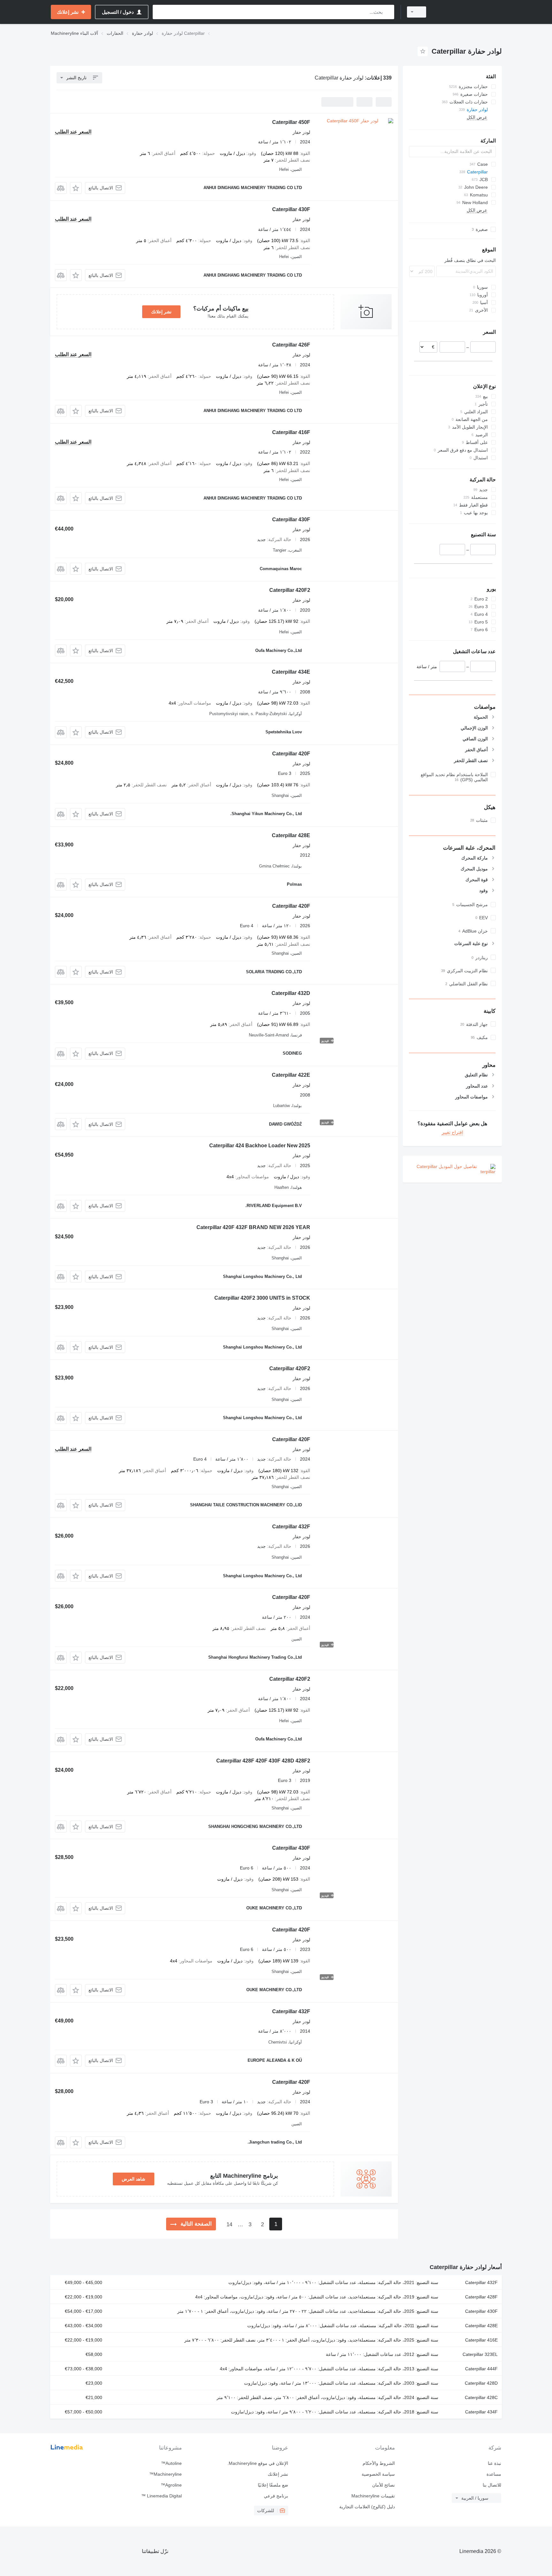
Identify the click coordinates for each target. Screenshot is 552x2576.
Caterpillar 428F (481, 2297)
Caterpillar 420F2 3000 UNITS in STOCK (262, 1298)
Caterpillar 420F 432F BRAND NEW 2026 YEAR (253, 1227)
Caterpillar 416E (481, 2340)
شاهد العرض (134, 2179)
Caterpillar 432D (291, 993)
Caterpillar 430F (291, 209)
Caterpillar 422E (291, 1075)
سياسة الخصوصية (378, 2474)
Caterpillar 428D (481, 2383)
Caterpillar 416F (291, 432)
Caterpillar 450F (291, 122)
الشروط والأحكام (379, 2463)
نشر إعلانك (161, 312)
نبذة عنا (494, 2463)
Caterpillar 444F (481, 2369)
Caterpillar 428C (481, 2397)
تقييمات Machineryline (373, 2496)
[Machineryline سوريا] (468, 12)
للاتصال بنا (492, 2485)
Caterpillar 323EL (480, 2354)
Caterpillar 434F (481, 2412)
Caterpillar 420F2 (290, 590)
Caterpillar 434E (291, 672)
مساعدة (494, 2474)
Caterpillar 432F (291, 1527)
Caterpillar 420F (291, 754)
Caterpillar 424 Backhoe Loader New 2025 (260, 1146)
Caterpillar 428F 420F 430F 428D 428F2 (263, 1761)
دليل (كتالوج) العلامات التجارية (367, 2507)
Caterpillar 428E (291, 835)
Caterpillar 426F (291, 345)
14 (229, 2224)
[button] (76, 188)
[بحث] (388, 12)
